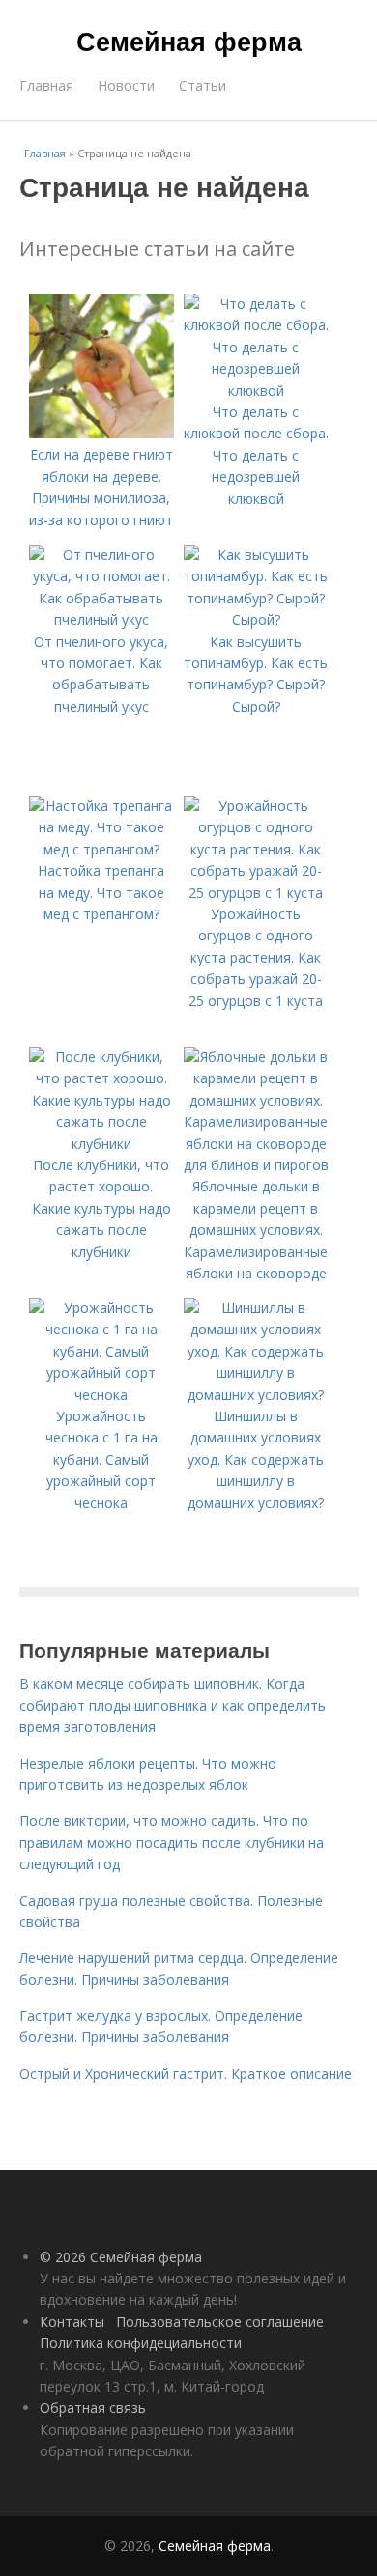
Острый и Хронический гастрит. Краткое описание (186, 2073)
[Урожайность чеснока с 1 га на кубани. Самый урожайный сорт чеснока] (101, 1395)
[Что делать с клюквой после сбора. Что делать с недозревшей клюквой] (256, 391)
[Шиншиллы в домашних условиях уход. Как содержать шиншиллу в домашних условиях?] (256, 1395)
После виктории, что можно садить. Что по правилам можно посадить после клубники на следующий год (172, 1842)
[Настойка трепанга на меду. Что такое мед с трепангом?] (101, 849)
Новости (126, 85)
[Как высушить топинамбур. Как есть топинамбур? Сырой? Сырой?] (256, 619)
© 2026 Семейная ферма (121, 2257)
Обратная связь (93, 2408)
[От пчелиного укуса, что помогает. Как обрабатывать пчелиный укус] (101, 619)
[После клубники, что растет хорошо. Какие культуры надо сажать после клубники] (101, 1144)
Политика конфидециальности (141, 2343)
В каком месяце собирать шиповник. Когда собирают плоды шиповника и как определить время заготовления (173, 1705)
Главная (46, 85)
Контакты (72, 2322)
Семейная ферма (189, 41)
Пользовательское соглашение (220, 2322)
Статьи (203, 85)
